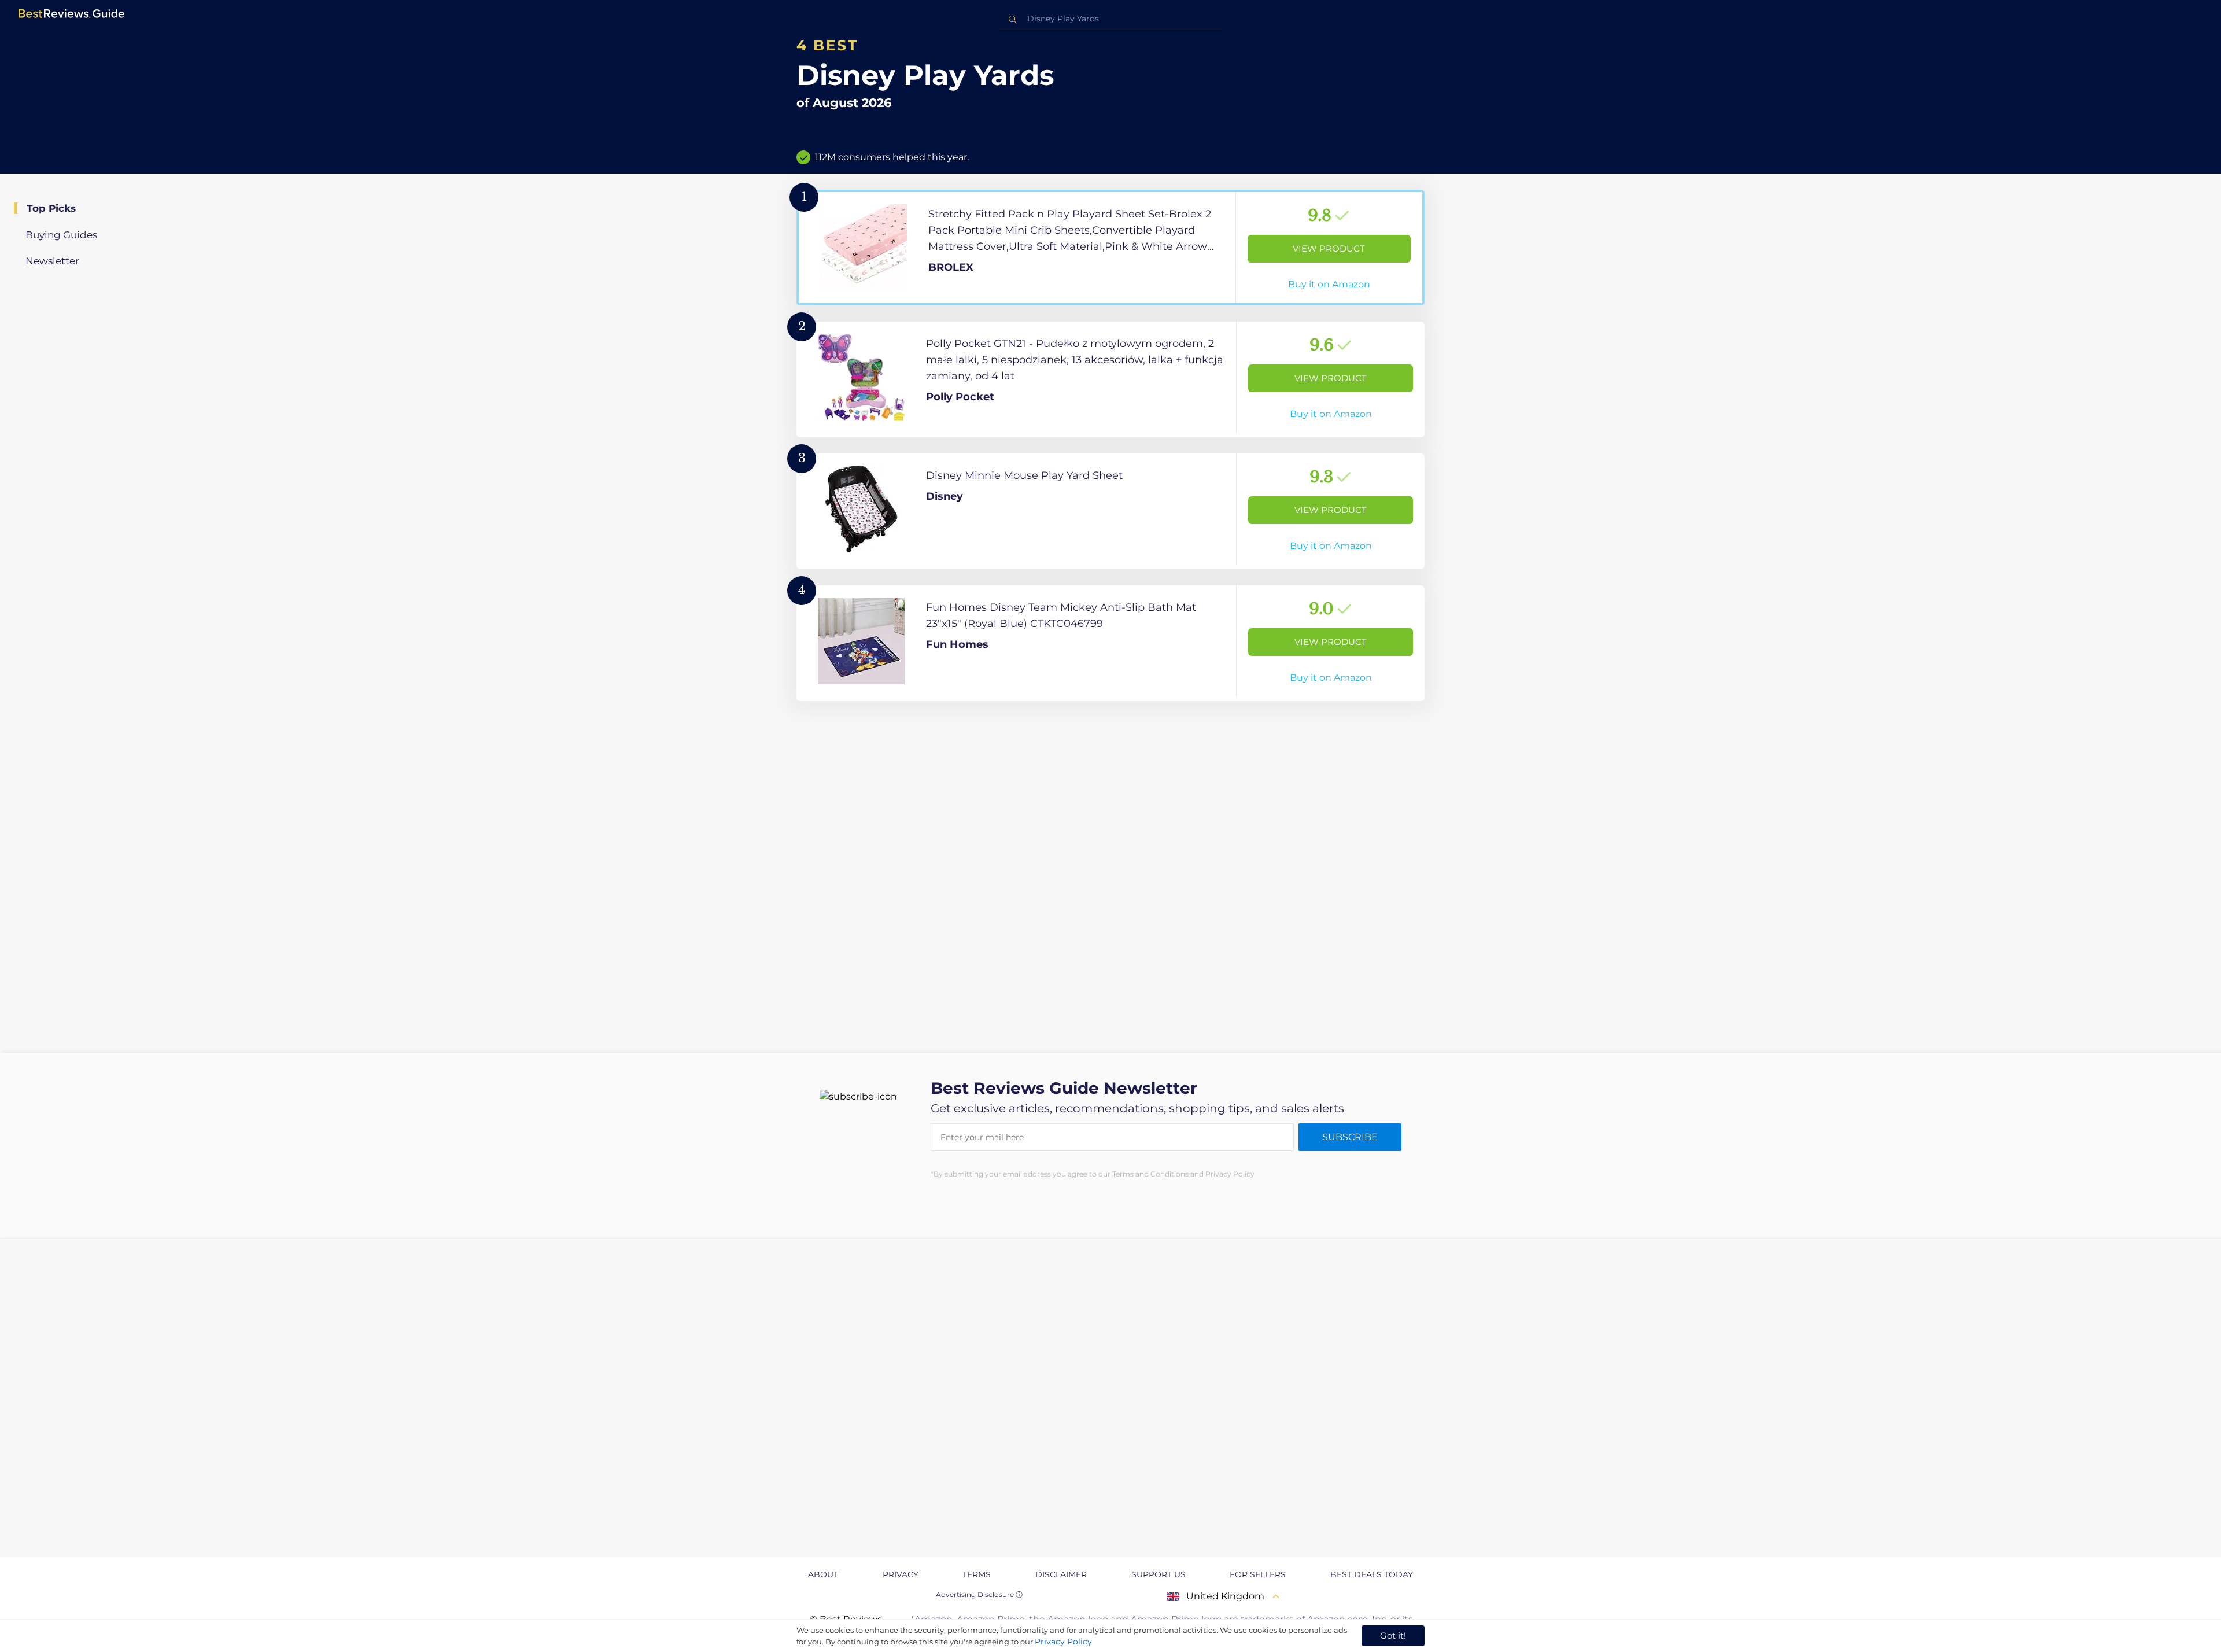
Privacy (901, 1574)
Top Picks (51, 208)
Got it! (1393, 1636)
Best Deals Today (1372, 1574)
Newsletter (52, 261)
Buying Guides (61, 235)
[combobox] (1110, 19)
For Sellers (1258, 1574)
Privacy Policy (1063, 1642)
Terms (977, 1574)
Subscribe (1350, 1137)
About (823, 1574)
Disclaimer (1061, 1574)
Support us (1159, 1574)
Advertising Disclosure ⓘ (979, 1594)
